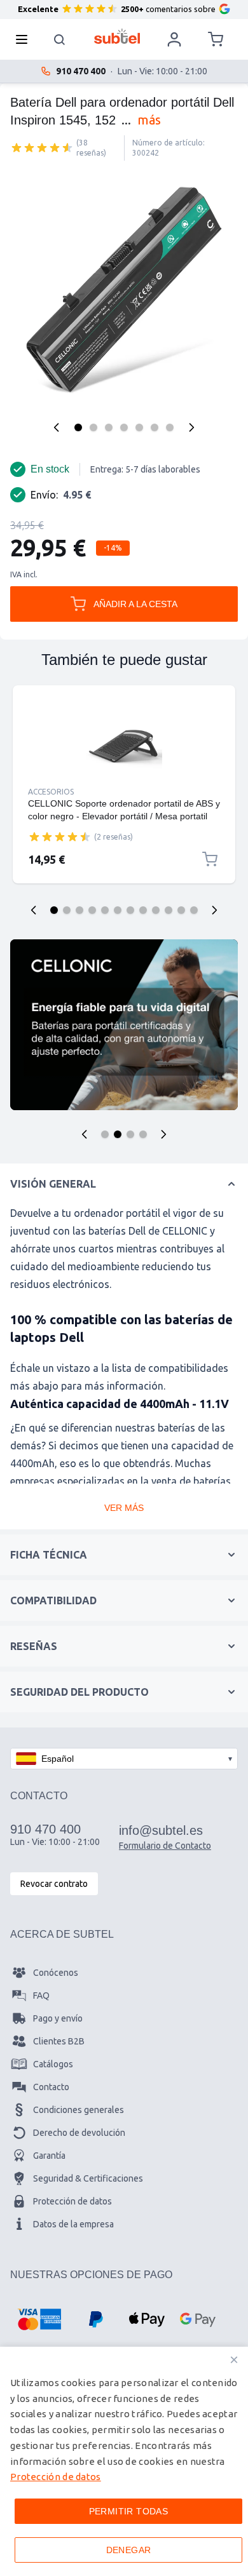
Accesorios (51, 792)
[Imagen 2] (93, 427)
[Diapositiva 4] (92, 910)
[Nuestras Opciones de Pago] (39, 2319)
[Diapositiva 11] (181, 910)
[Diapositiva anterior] (34, 910)
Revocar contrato (54, 1884)
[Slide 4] (143, 1134)
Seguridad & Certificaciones (88, 2178)
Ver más (124, 1508)
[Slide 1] (105, 1134)
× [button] (234, 2360)
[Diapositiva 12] (194, 910)
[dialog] (124, 2461)
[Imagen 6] (155, 427)
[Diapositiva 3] (79, 910)
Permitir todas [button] (129, 2511)
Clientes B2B (59, 2041)
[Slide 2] (118, 1134)
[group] (42, 147)
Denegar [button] (129, 2550)
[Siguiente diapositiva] (214, 910)
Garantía (49, 2156)
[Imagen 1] (78, 427)
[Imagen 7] (170, 427)
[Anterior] (57, 427)
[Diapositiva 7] (130, 910)
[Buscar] (60, 39)
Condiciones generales (79, 2110)
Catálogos (53, 2064)
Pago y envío (58, 2018)
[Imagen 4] (124, 427)
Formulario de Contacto (165, 1846)
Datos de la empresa (73, 2224)
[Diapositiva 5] (105, 910)
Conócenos (56, 1973)
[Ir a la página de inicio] (117, 36)
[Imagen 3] (109, 427)
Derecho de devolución (79, 2133)
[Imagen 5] (139, 427)
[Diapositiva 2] (67, 910)
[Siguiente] (191, 427)
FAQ (41, 1996)
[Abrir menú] (25, 39)
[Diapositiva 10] (169, 910)
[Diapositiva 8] (143, 910)
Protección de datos (72, 2201)
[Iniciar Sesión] (174, 39)
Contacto (51, 2087)
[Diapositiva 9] (156, 910)
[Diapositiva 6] (118, 910)
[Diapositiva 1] (54, 910)
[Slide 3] (130, 1134)
